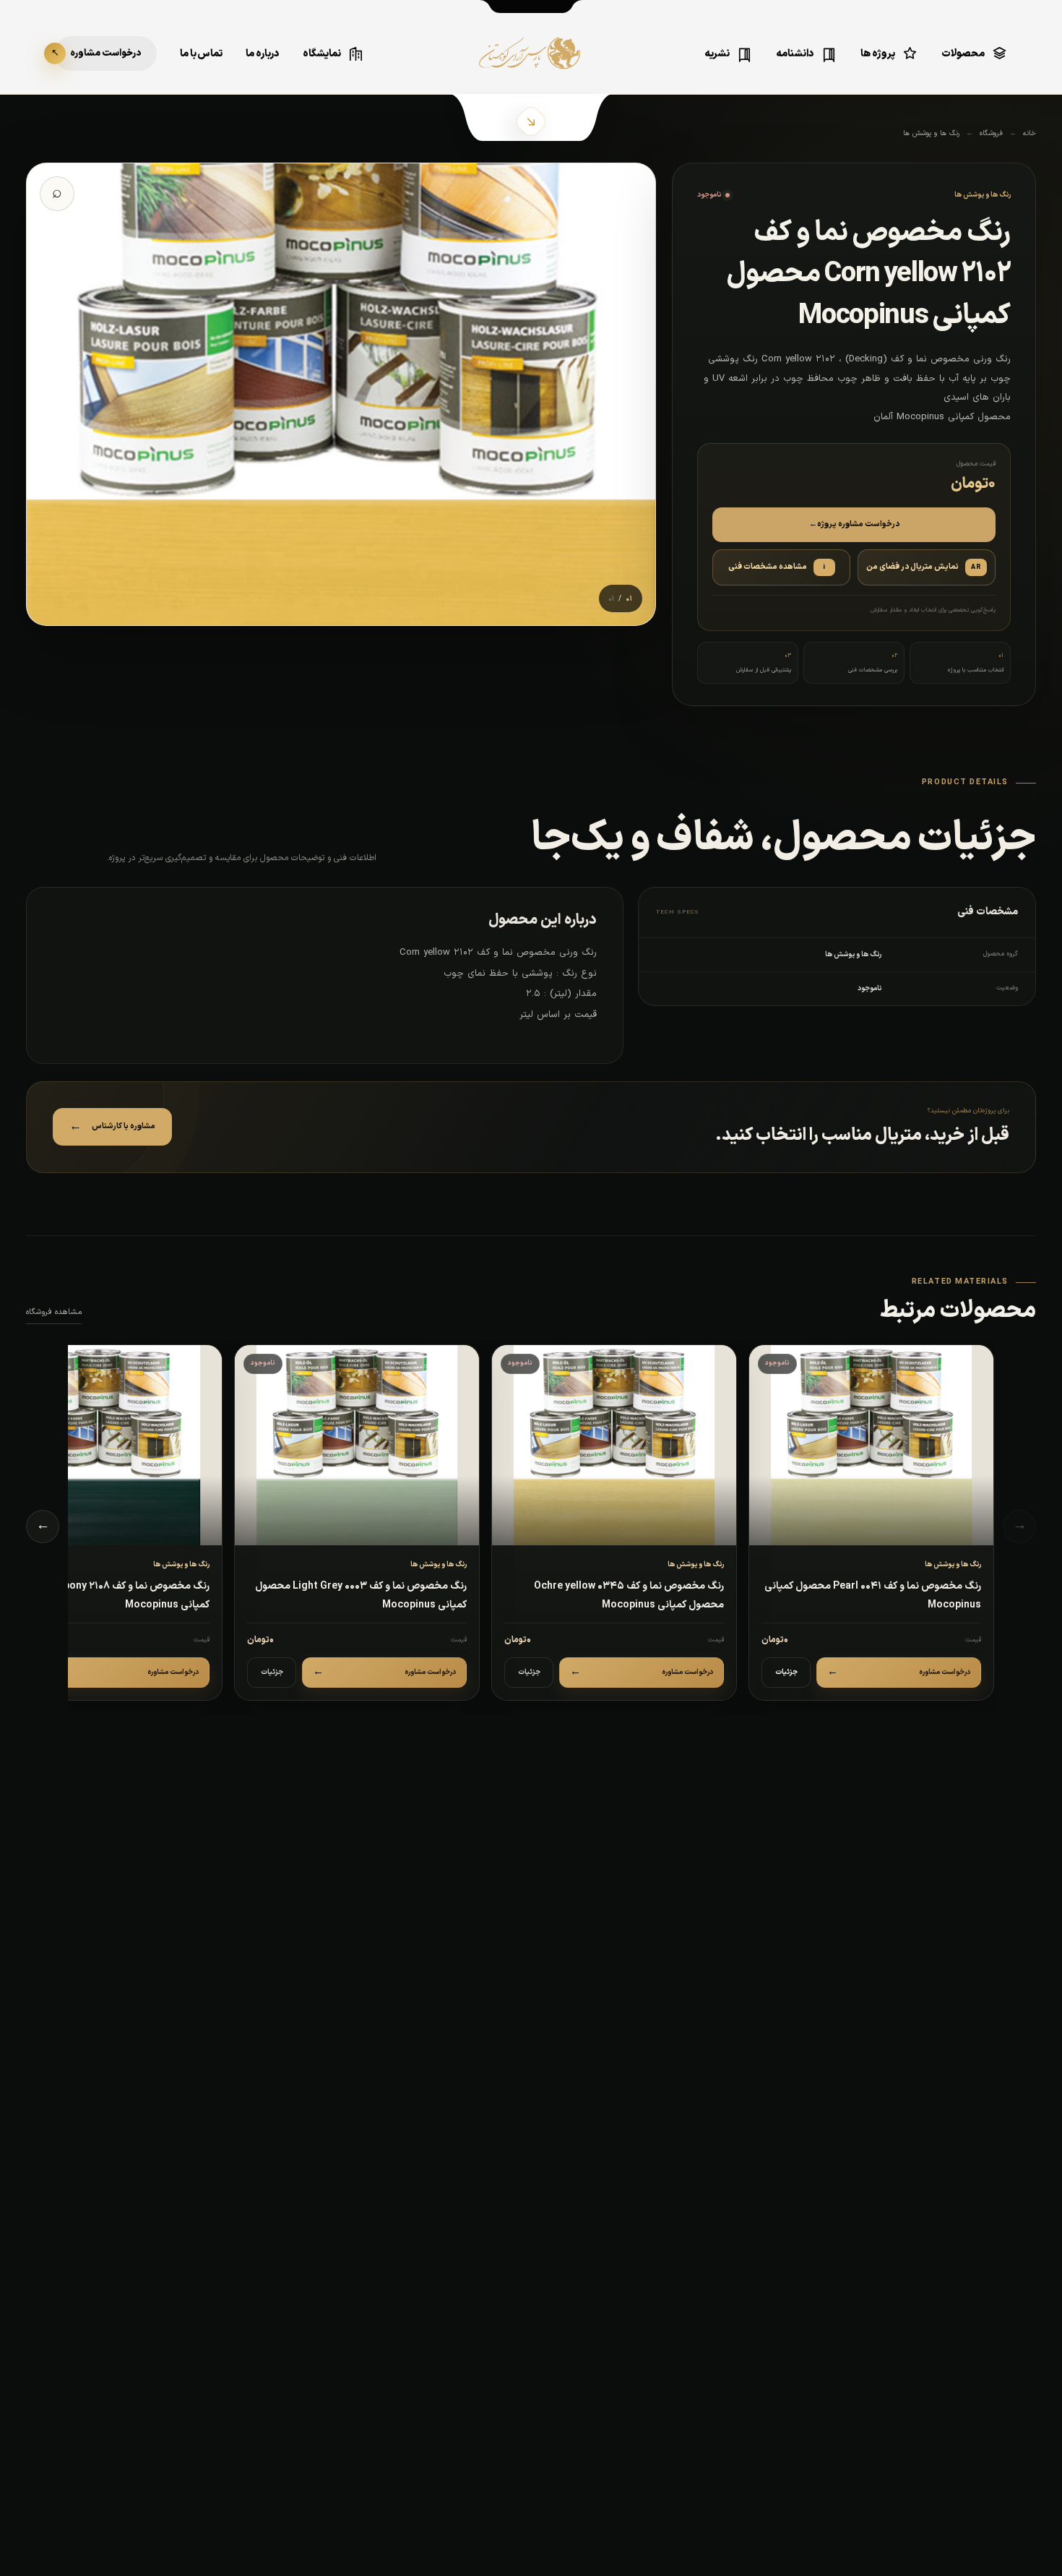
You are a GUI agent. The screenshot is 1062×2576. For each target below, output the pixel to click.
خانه (1029, 133)
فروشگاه (991, 133)
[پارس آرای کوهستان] (531, 64)
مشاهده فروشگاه (54, 1312)
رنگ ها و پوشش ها (931, 133)
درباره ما (263, 54)
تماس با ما (201, 54)
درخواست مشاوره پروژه (854, 524)
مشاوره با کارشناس (112, 1127)
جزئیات (786, 1672)
